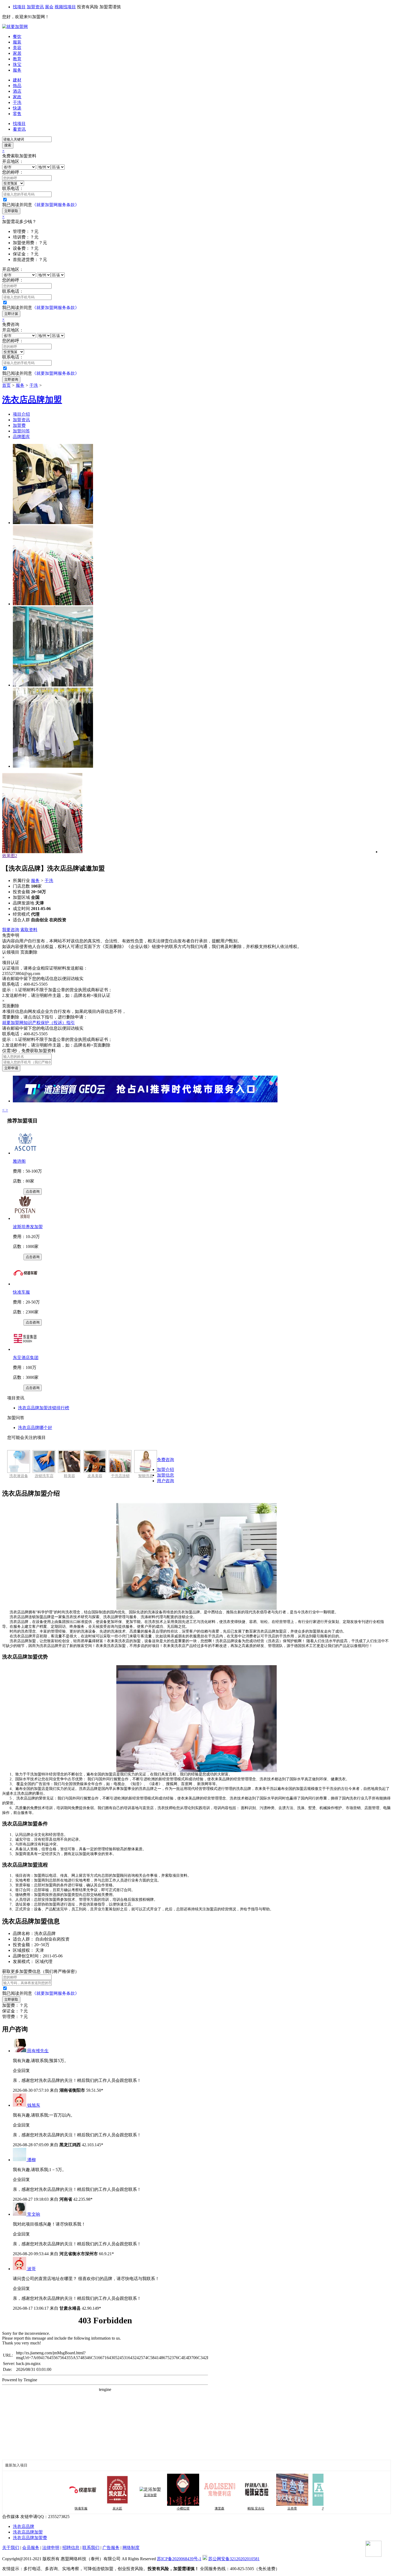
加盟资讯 (35, 7)
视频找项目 (65, 7)
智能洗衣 (146, 1476)
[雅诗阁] (25, 1153)
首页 (6, 385)
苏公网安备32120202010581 (234, 2559)
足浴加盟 (119, 2495)
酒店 (17, 91)
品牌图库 (21, 437)
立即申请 (11, 1068)
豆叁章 (261, 2508)
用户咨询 (165, 1481)
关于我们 (11, 2548)
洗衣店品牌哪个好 (35, 1428)
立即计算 (11, 314)
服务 (17, 70)
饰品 (17, 86)
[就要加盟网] (15, 27)
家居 (17, 53)
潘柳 (32, 2160)
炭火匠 (86, 2508)
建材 (17, 80)
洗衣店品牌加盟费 (30, 2538)
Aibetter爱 (297, 2508)
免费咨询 (165, 1460)
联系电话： (13, 188)
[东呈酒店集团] (25, 1349)
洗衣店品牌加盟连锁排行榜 (44, 1408)
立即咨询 (11, 379)
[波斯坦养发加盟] (25, 1218)
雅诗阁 (19, 1161)
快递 (17, 108)
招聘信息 (71, 2548)
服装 (17, 42)
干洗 (17, 102)
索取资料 (29, 930)
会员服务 (31, 2548)
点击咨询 (33, 1191)
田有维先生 (38, 2051)
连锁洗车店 (44, 1476)
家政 (17, 97)
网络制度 (131, 2548)
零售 (17, 114)
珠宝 (17, 65)
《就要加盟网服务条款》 (56, 205)
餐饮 (17, 36)
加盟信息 (165, 1475)
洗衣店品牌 (24, 2526)
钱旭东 (34, 2105)
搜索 (8, 145)
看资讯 (19, 129)
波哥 (32, 2269)
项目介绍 (21, 414)
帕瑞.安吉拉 (224, 2508)
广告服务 (111, 2548)
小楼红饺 (152, 2508)
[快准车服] (25, 1284)
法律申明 (51, 2548)
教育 (17, 59)
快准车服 (21, 1292)
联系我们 (91, 2548)
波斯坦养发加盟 (28, 1227)
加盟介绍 (165, 1470)
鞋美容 (70, 1476)
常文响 (34, 2214)
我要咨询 (11, 930)
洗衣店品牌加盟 (28, 2532)
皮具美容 (95, 1476)
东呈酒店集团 (26, 1358)
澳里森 (188, 2508)
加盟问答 (21, 431)
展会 (49, 7)
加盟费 (19, 425)
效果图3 (10, 856)
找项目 (19, 7)
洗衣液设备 (19, 1476)
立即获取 (11, 211)
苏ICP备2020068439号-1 (179, 2559)
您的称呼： (13, 172)
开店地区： (13, 161)
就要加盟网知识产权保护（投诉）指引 (38, 1023)
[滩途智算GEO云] (145, 1101)
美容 (17, 48)
